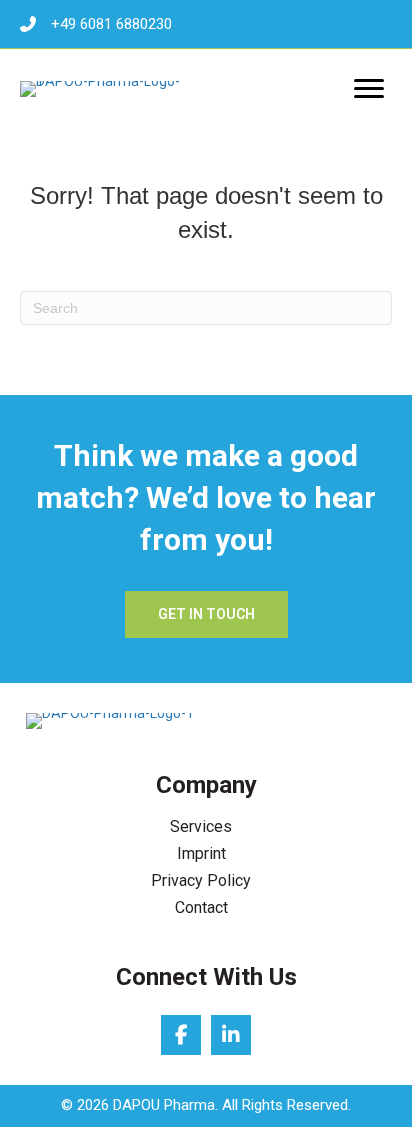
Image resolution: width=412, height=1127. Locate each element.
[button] (206, 614)
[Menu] (369, 89)
